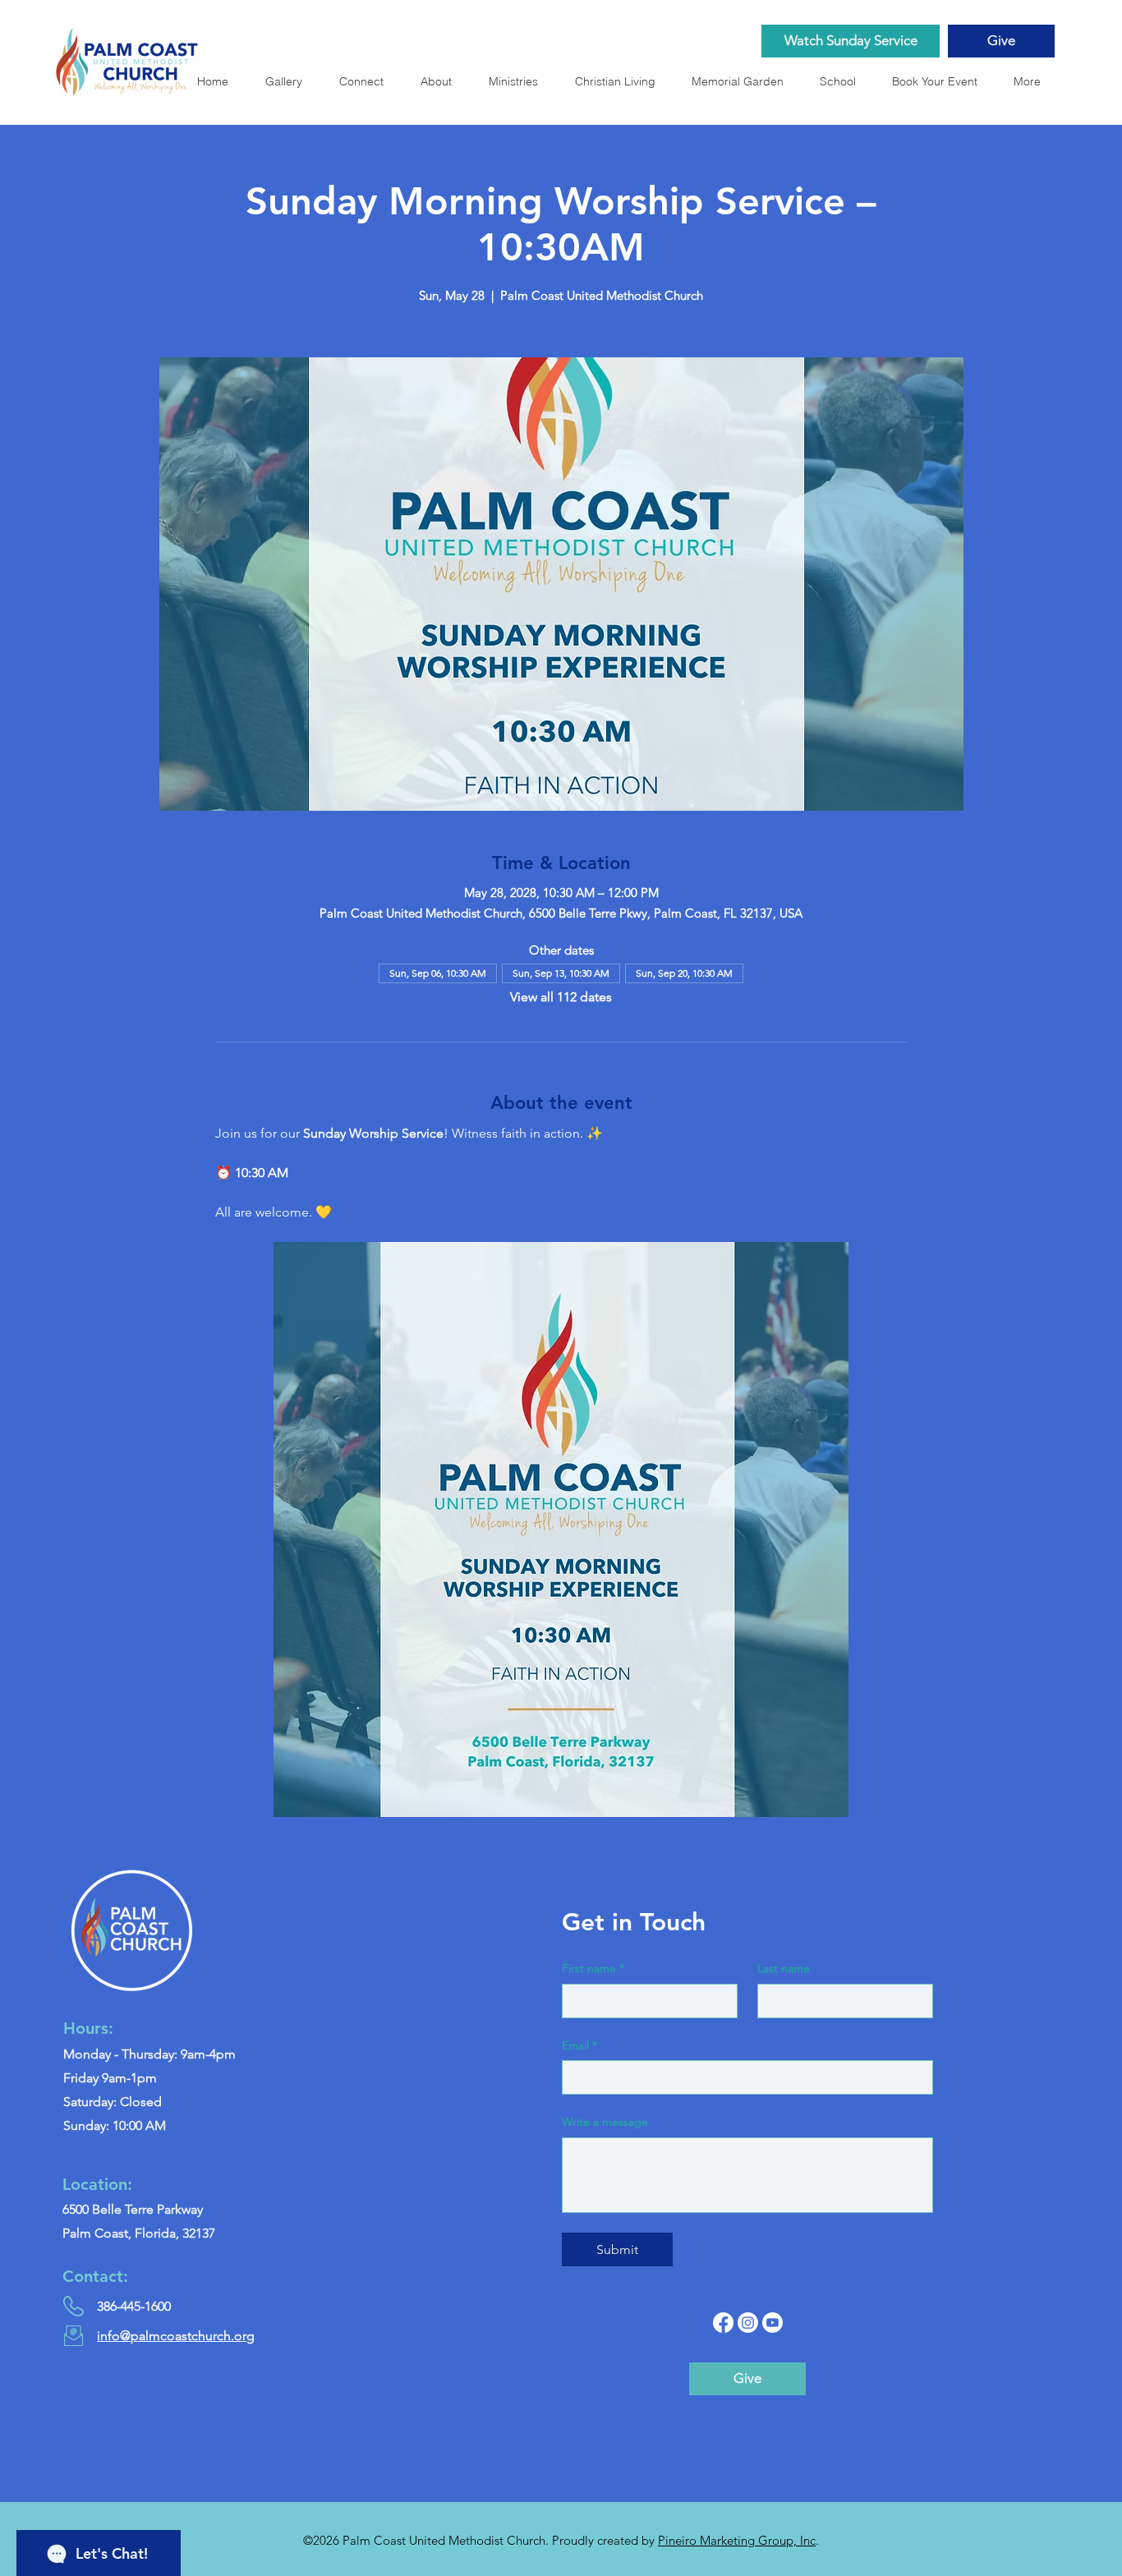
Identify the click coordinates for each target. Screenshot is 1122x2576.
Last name (784, 1968)
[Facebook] (723, 2323)
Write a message (605, 2122)
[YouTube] (773, 2323)
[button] (743, 81)
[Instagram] (748, 2323)
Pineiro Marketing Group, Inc (737, 2540)
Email (579, 2045)
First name (593, 1968)
